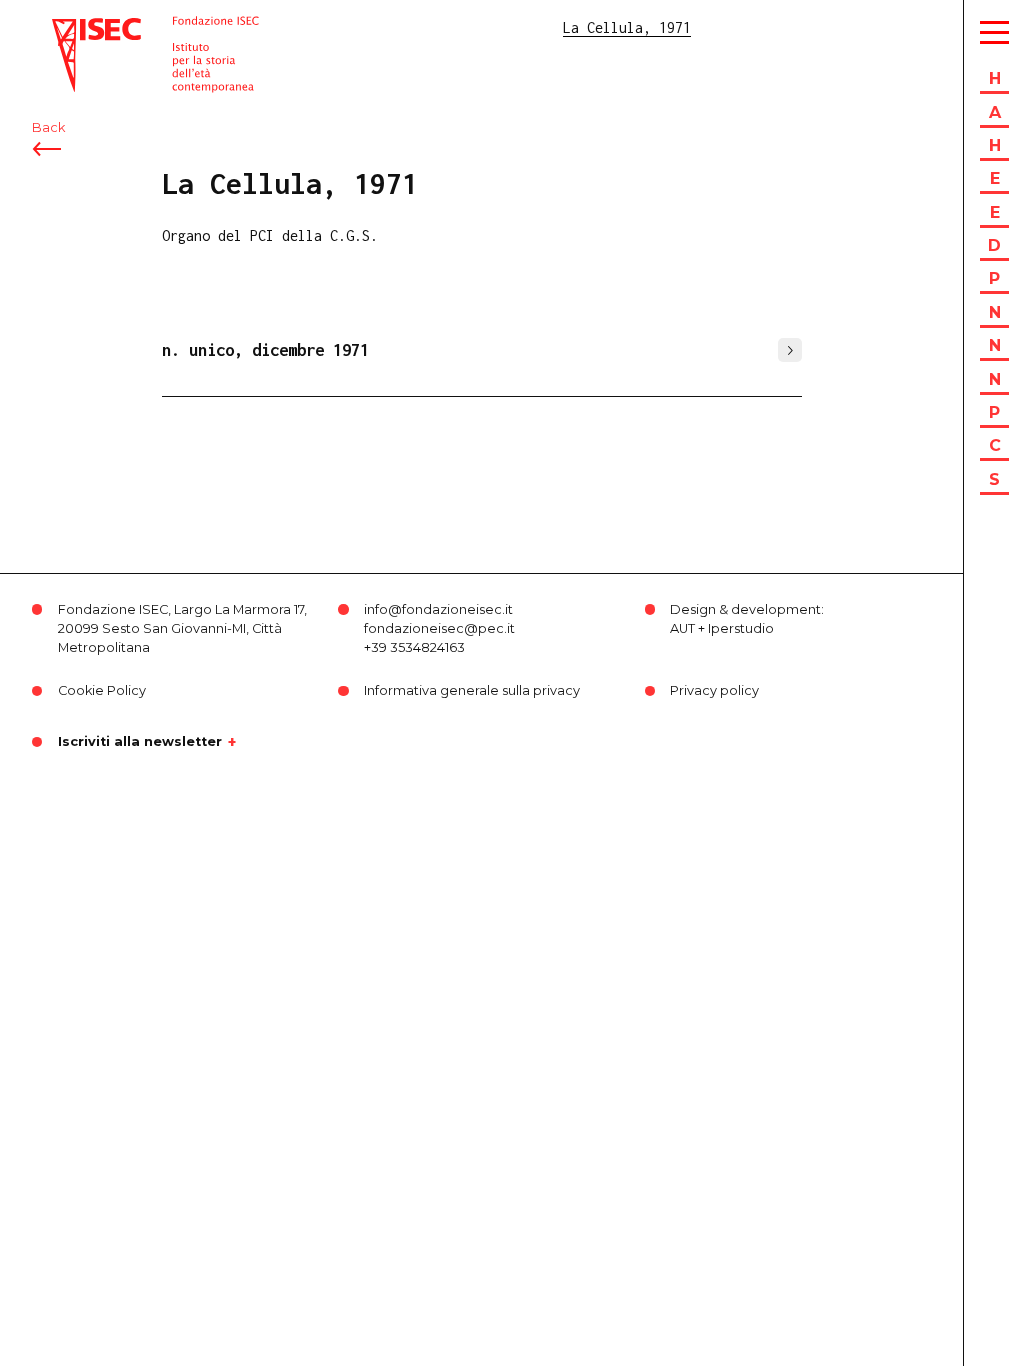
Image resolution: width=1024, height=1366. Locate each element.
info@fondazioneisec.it (438, 609)
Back (48, 127)
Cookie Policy (102, 690)
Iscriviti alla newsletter (140, 742)
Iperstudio (741, 628)
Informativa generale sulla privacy (472, 690)
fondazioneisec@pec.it (439, 628)
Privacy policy (714, 690)
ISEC (68, 27)
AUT (682, 628)
